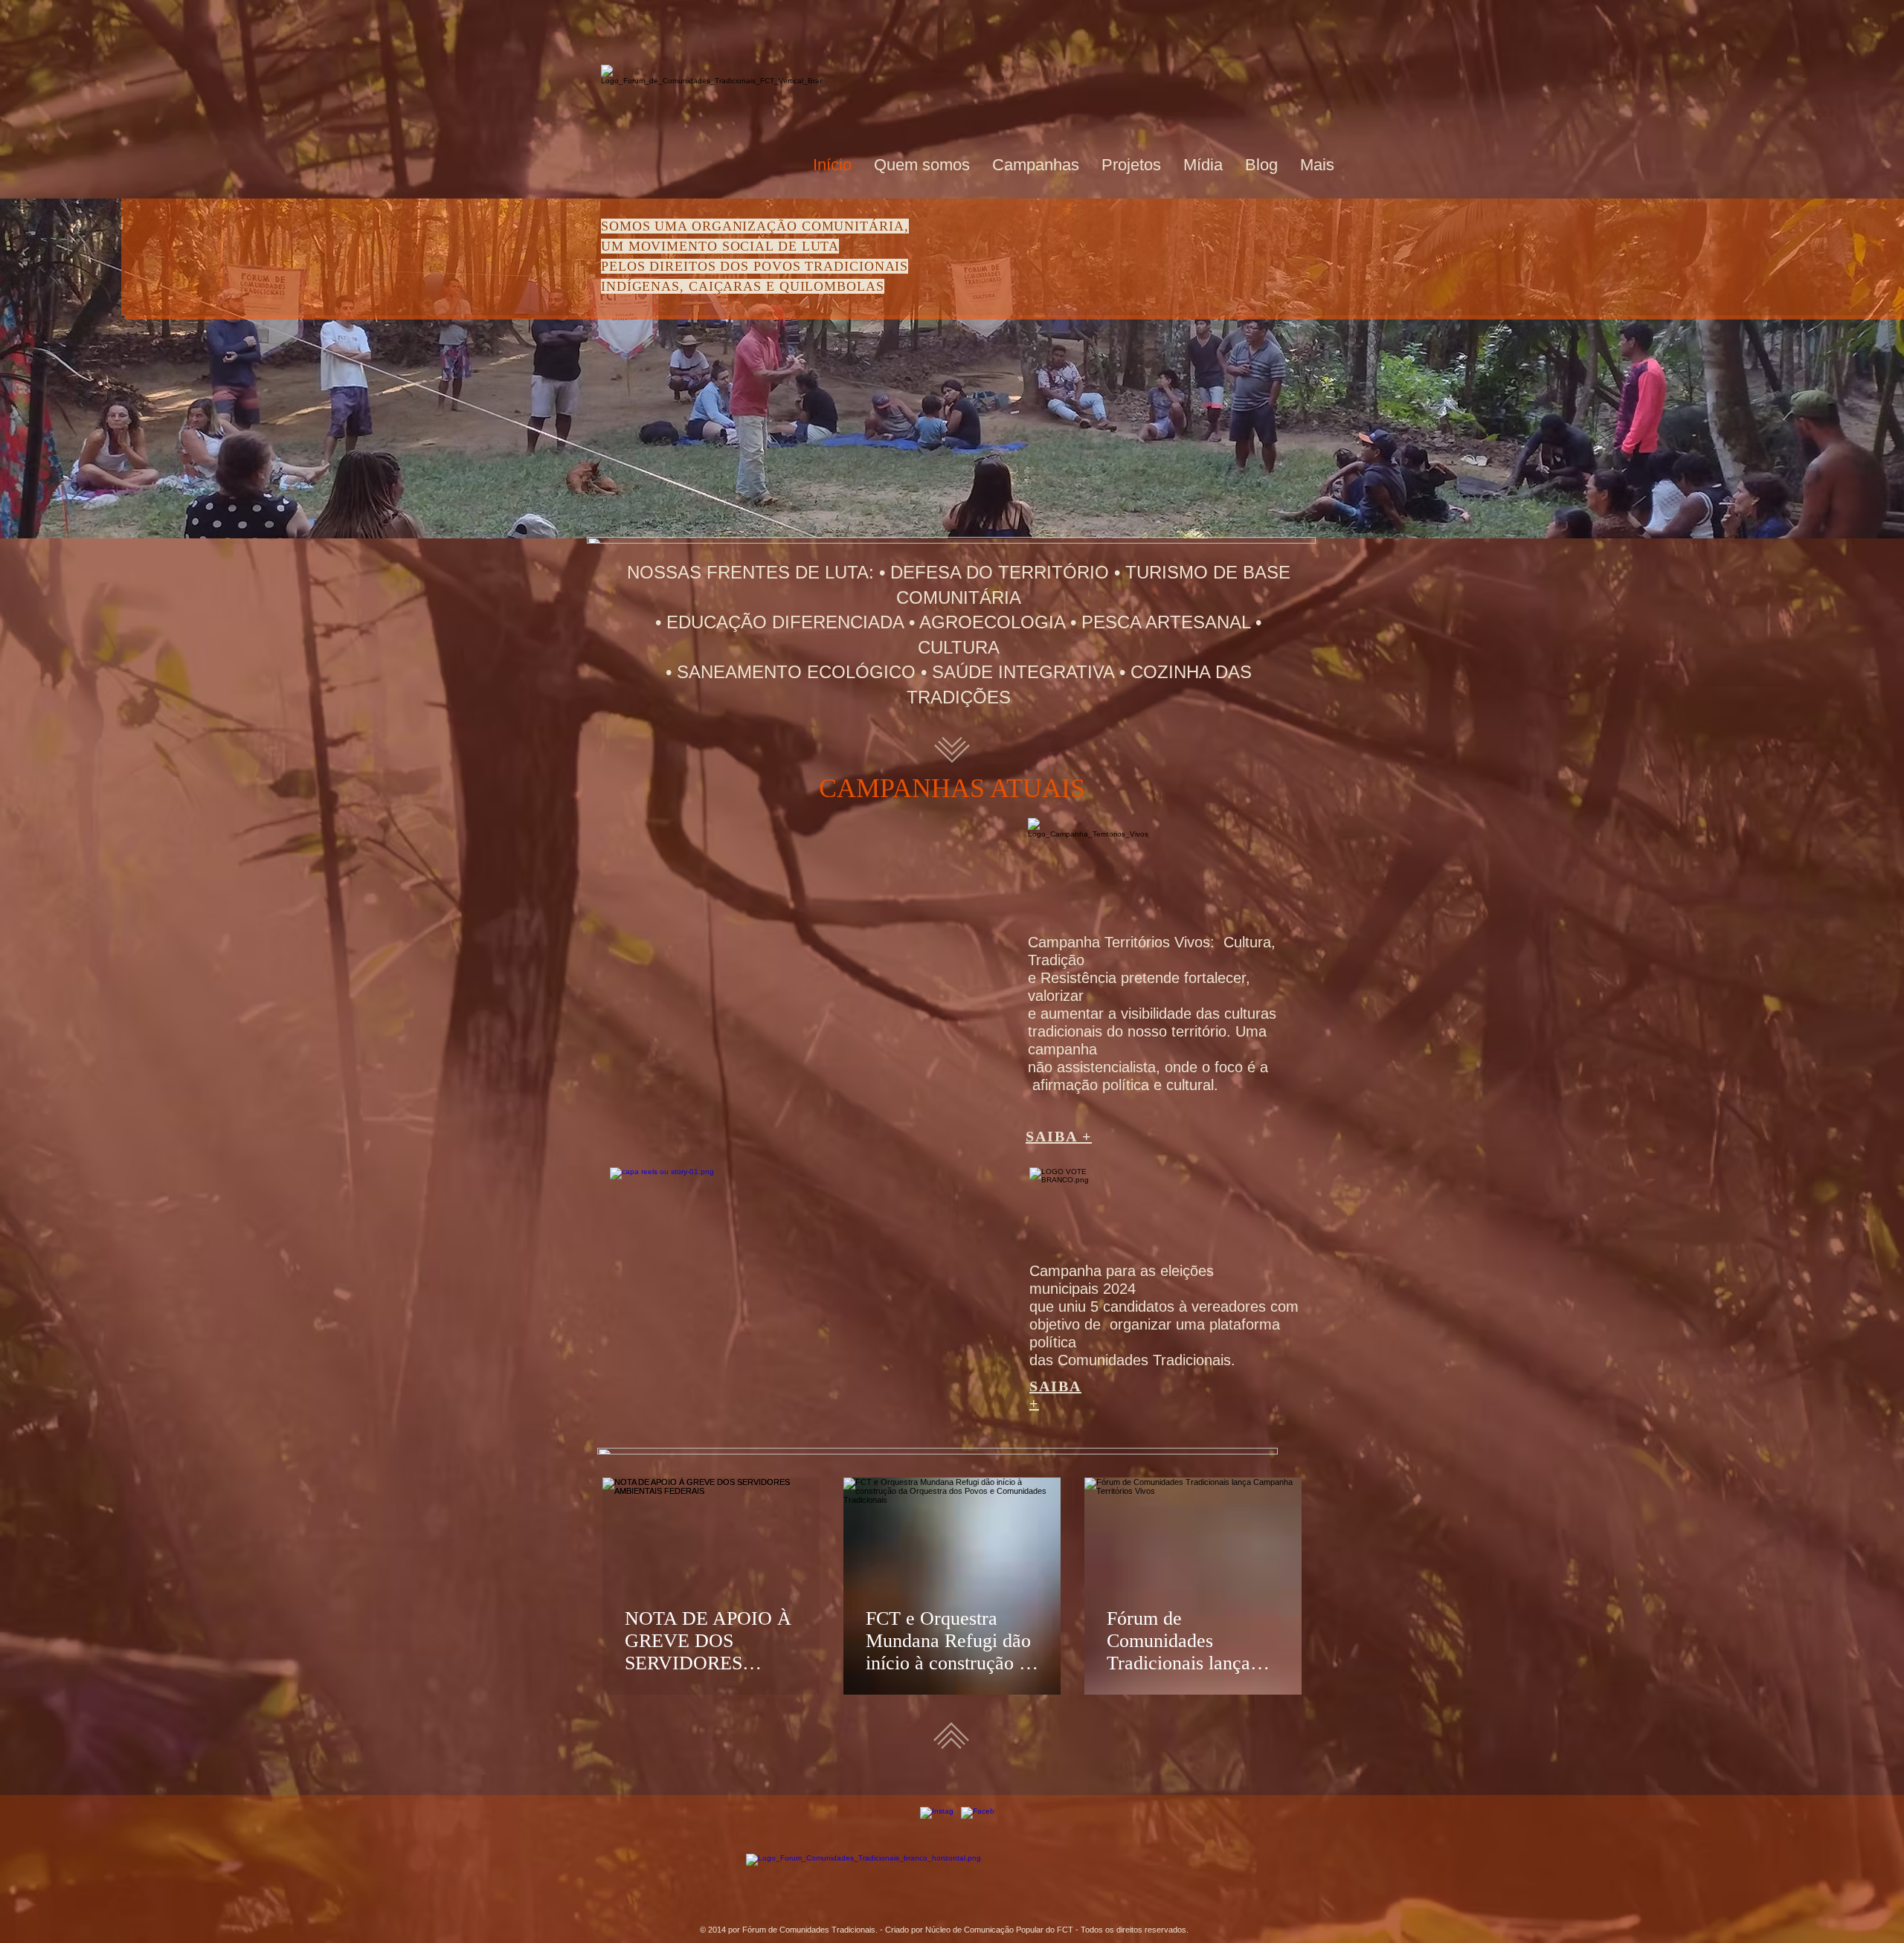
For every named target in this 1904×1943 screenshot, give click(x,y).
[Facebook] (978, 1824)
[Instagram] (937, 1824)
